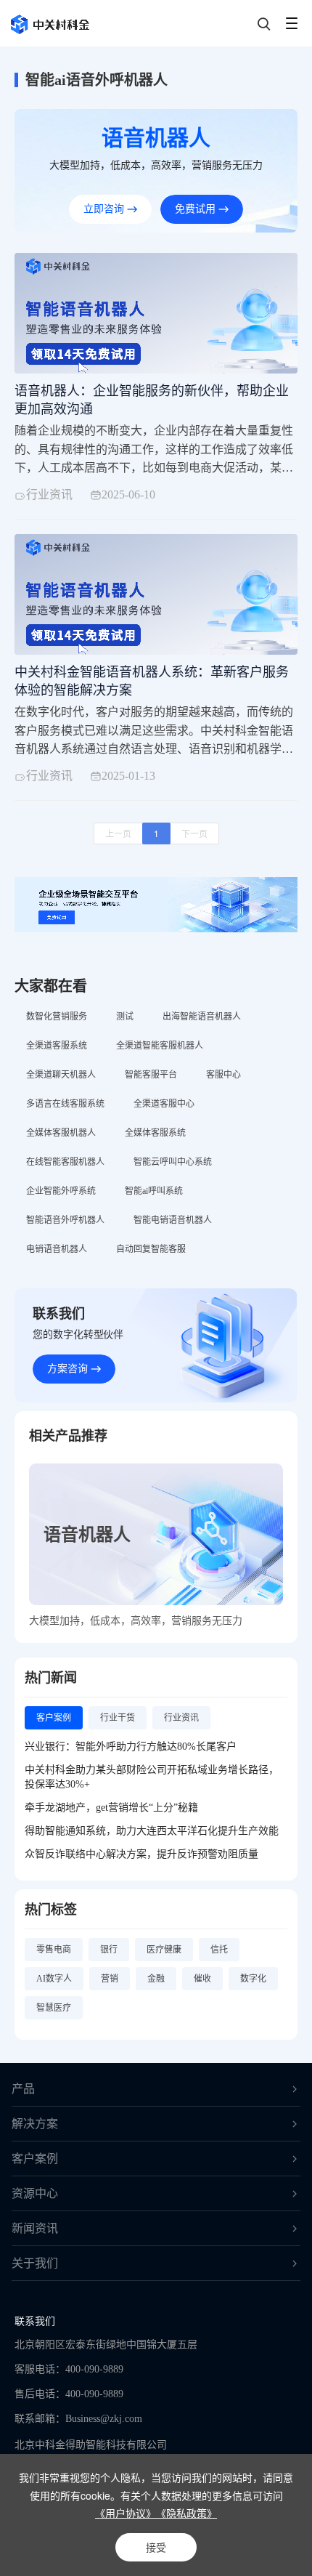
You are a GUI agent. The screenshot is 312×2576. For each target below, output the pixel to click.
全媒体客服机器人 (61, 1133)
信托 (219, 1950)
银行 (109, 1950)
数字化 (253, 1979)
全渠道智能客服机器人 (160, 1046)
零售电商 (54, 1950)
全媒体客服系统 (155, 1133)
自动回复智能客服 (151, 1249)
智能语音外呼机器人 (65, 1220)
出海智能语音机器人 (202, 1017)
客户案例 (35, 2159)
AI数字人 (54, 1979)
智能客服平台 (151, 1075)
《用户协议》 (126, 2513)
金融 (156, 1979)
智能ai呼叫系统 (154, 1191)
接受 (156, 2547)
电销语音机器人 (57, 1249)
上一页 (118, 833)
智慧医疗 (54, 2008)
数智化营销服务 (57, 1017)
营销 (110, 1979)
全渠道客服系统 (57, 1046)
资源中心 (35, 2193)
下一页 (194, 833)
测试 (125, 1017)
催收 (202, 1979)
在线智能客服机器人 (65, 1162)
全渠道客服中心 (164, 1104)
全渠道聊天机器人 (61, 1075)
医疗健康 (164, 1950)
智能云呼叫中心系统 (173, 1162)
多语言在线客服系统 (65, 1104)
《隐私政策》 (186, 2513)
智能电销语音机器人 (173, 1220)
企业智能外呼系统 (61, 1191)
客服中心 (223, 1075)
